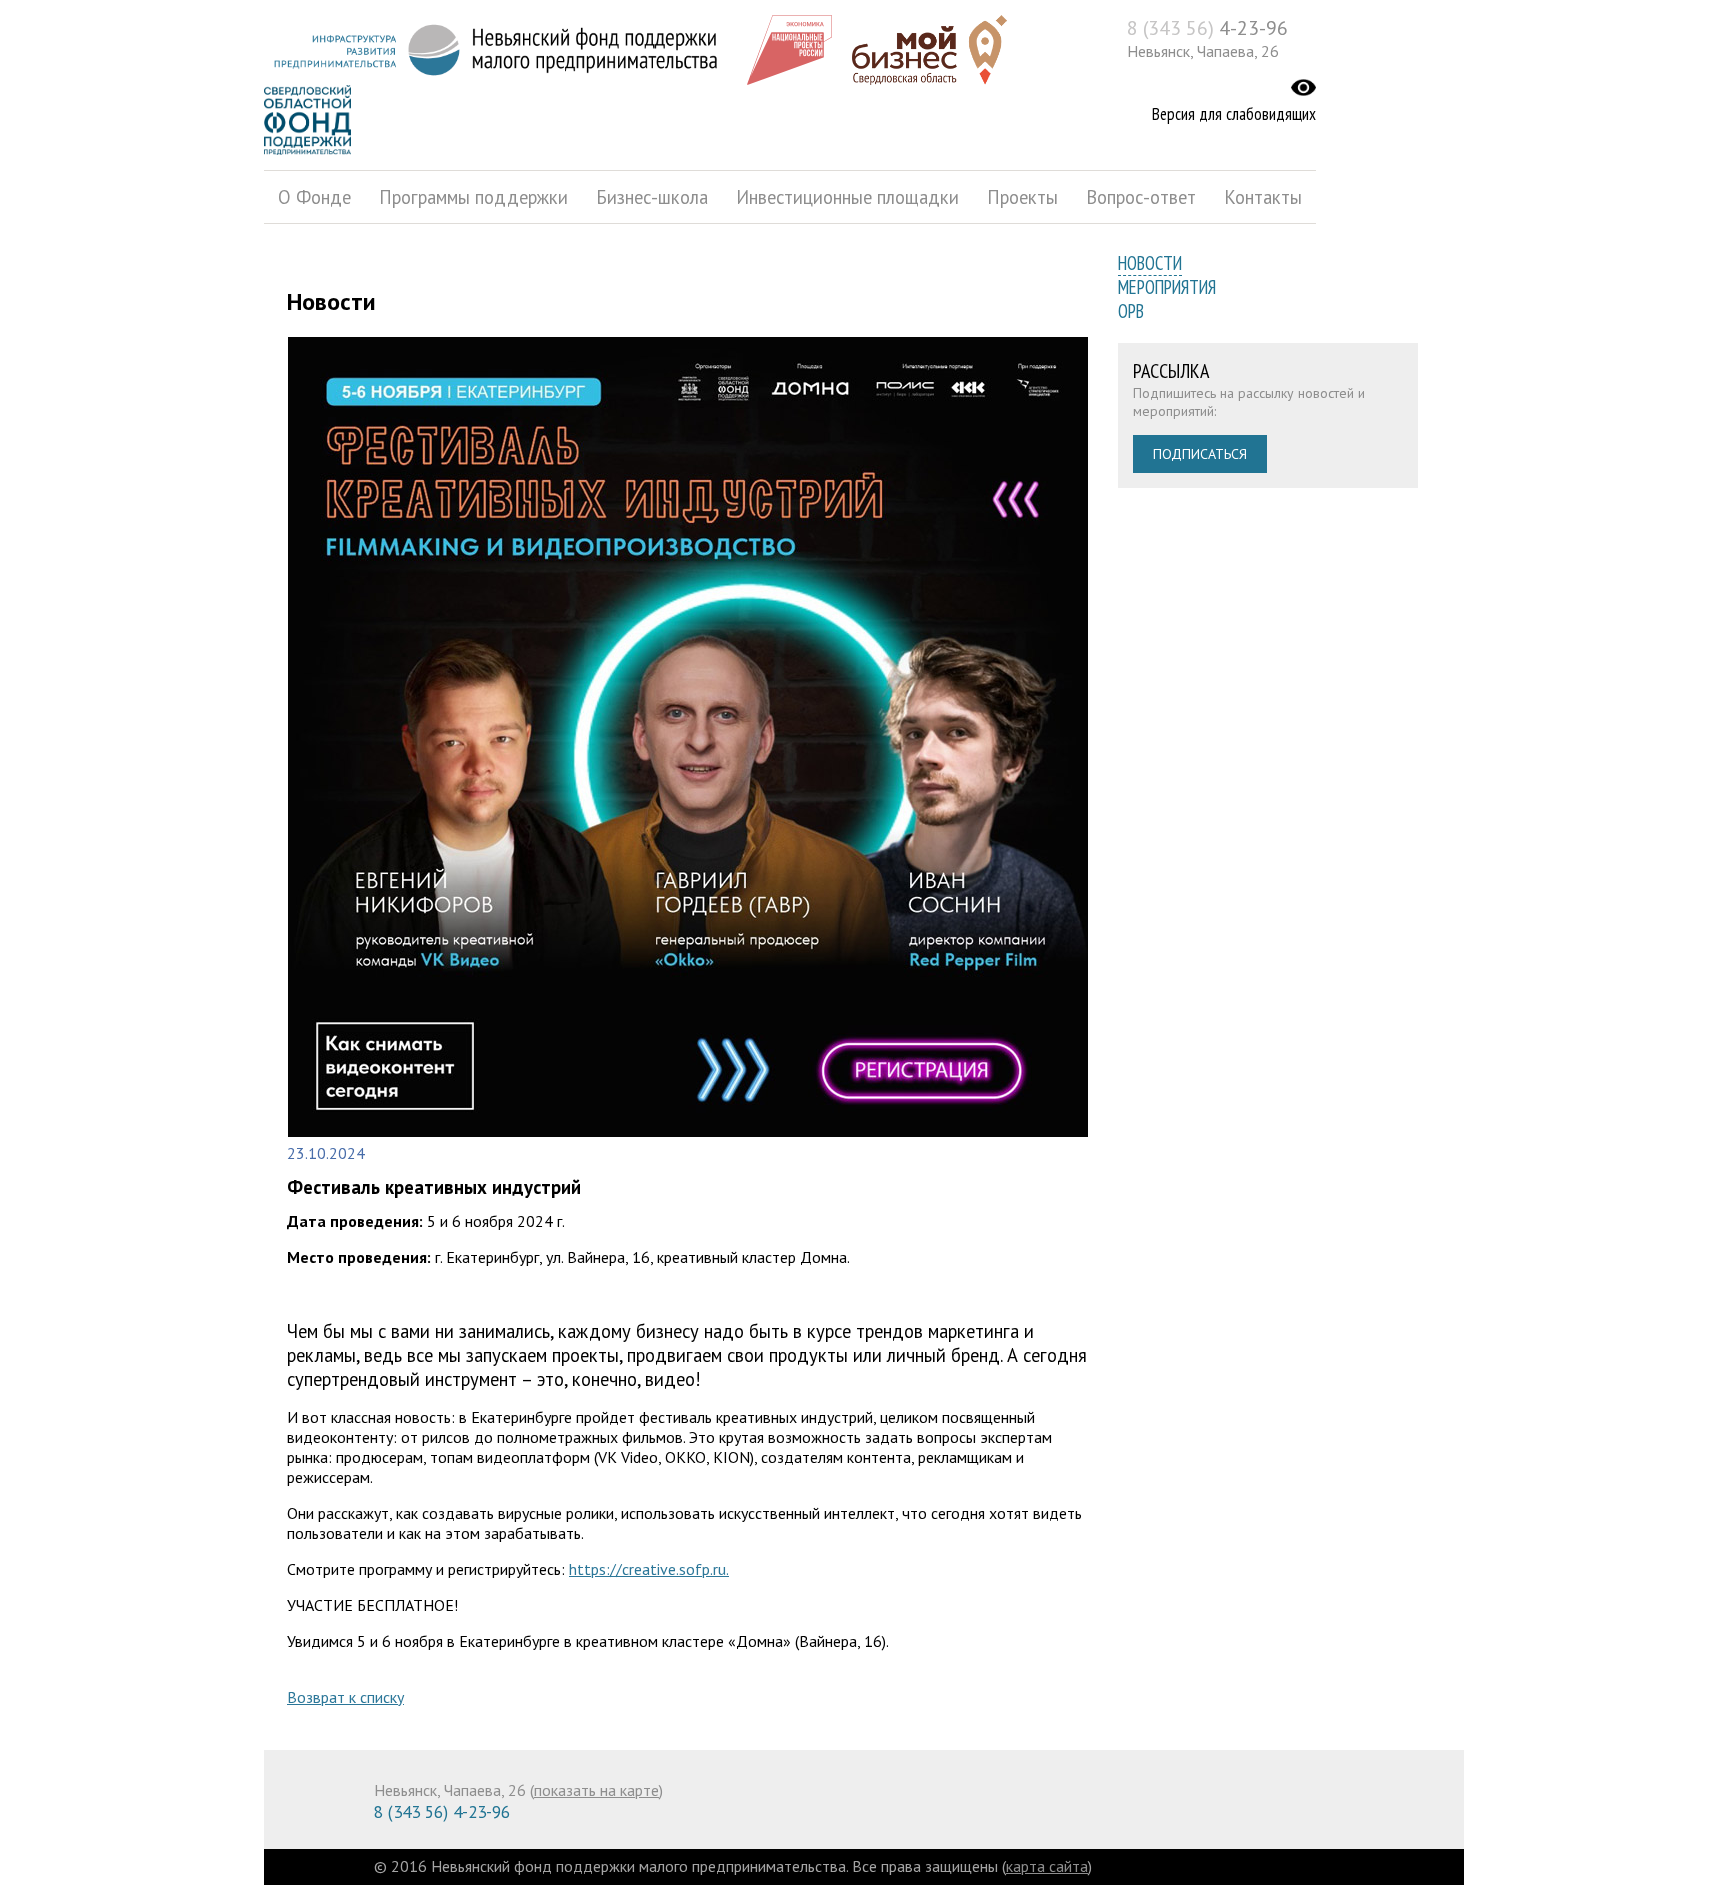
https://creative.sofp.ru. (649, 1569)
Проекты (1022, 197)
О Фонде (314, 197)
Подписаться (1200, 454)
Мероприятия (1167, 287)
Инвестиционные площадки (847, 197)
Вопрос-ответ (1141, 197)
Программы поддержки (473, 197)
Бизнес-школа (652, 197)
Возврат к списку (345, 1697)
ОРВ (1131, 311)
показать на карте (596, 1790)
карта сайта (1047, 1866)
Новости (1150, 263)
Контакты (1263, 197)
